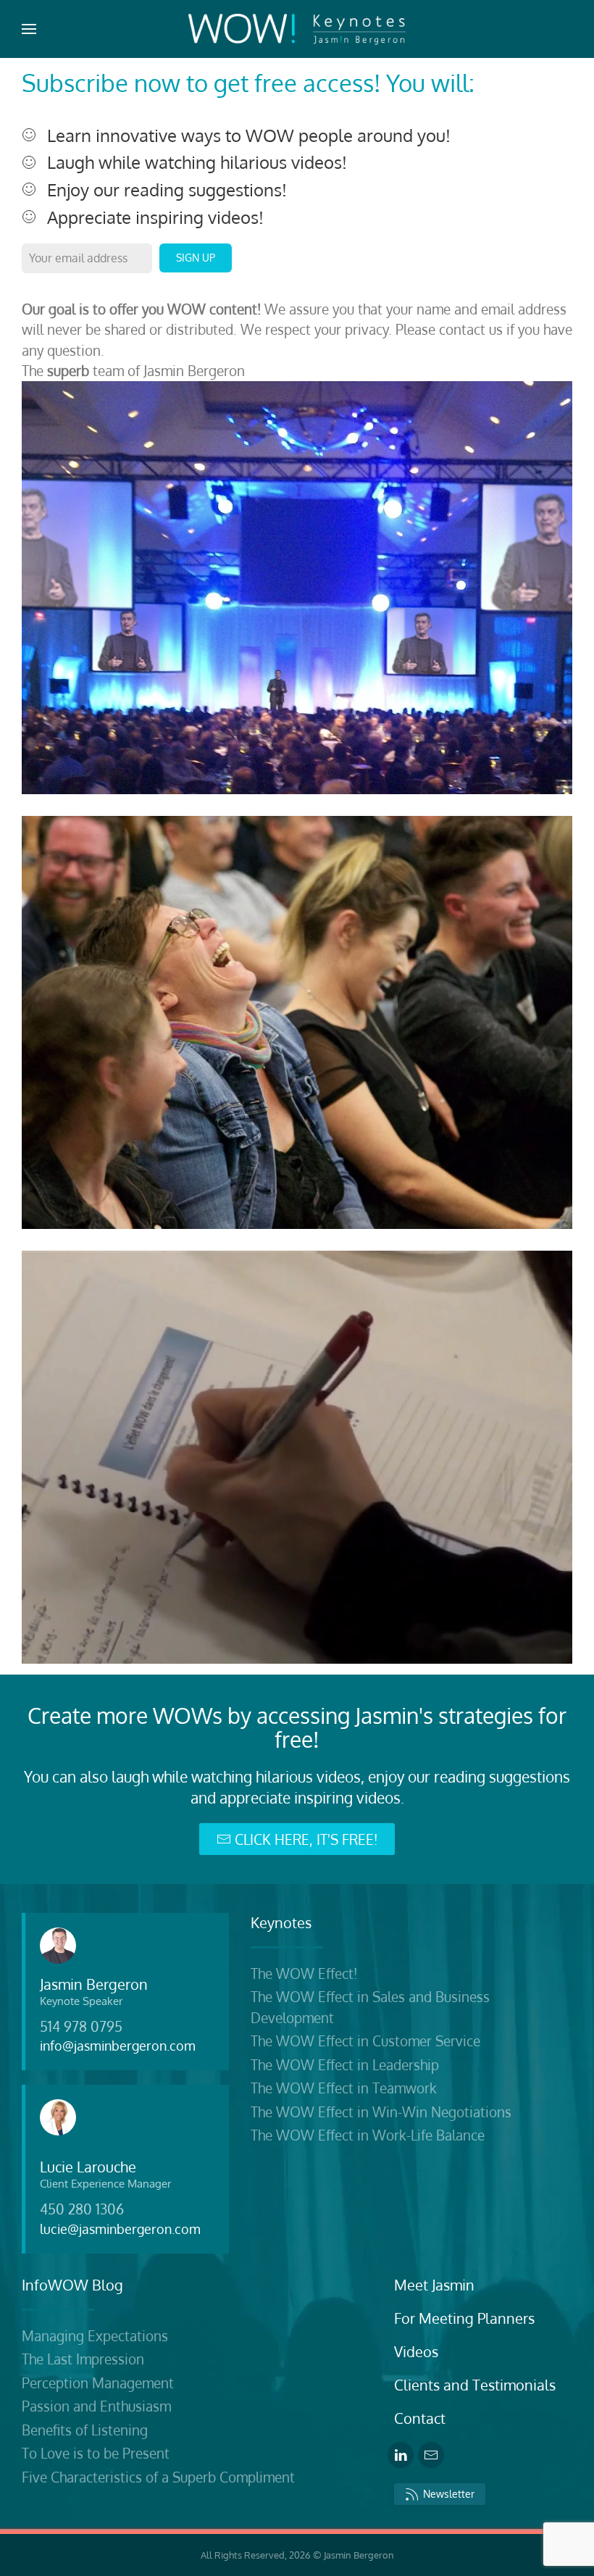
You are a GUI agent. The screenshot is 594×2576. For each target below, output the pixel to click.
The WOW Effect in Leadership (345, 2064)
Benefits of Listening (85, 2430)
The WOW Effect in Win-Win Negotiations (381, 2112)
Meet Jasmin (434, 2285)
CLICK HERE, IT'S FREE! (306, 1839)
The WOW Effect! (304, 1973)
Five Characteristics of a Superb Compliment (158, 2477)
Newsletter (449, 2494)
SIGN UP (196, 258)
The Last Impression (83, 2359)
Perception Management (98, 2383)
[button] (29, 29)
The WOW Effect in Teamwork (344, 2088)
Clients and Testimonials (475, 2385)
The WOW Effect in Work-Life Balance (368, 2135)
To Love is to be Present (96, 2453)
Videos (416, 2351)
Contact (420, 2418)
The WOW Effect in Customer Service (365, 2041)
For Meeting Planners (464, 2318)
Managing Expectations (95, 2335)
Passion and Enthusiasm (96, 2406)
